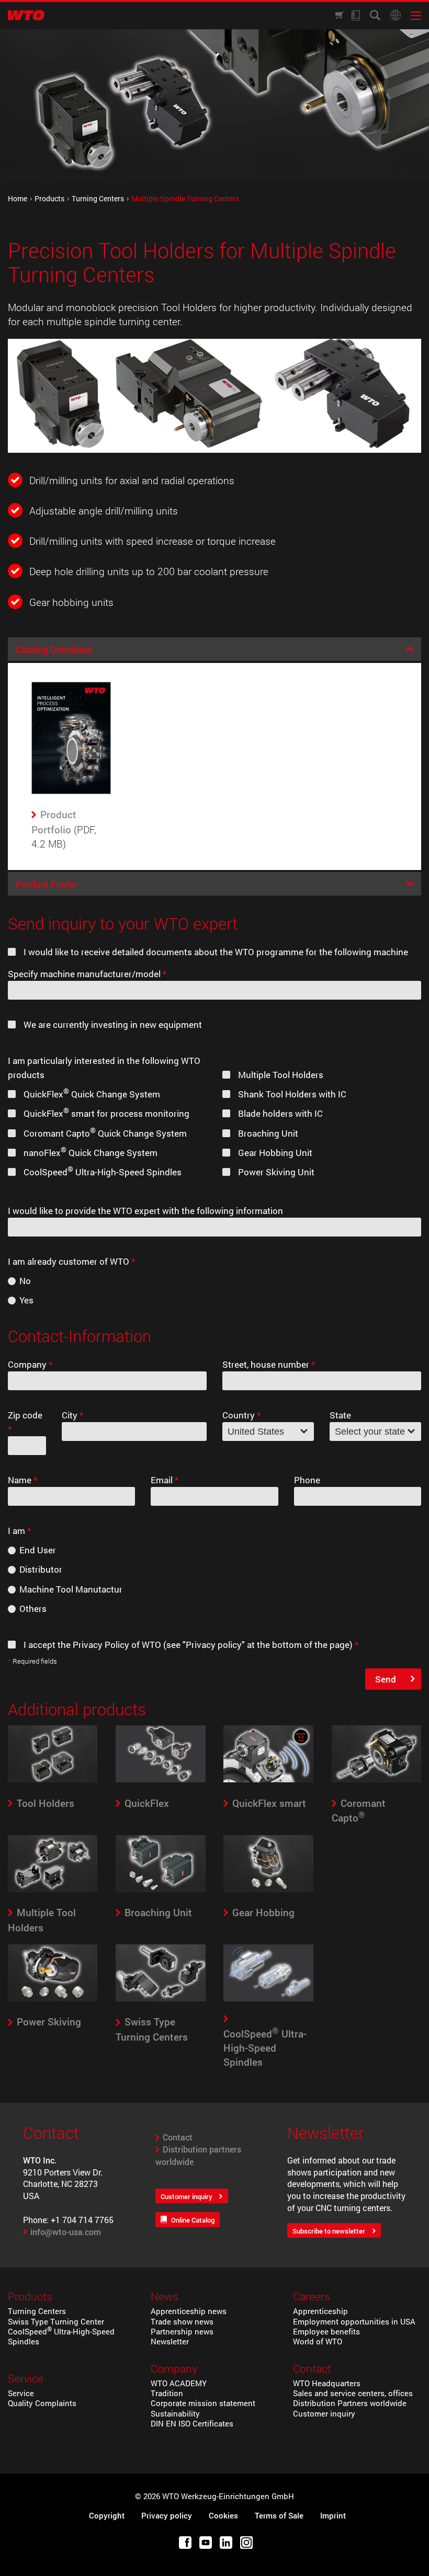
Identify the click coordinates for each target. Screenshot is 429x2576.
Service (21, 2393)
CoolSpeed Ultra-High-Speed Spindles (61, 2337)
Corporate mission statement (203, 2403)
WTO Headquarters (327, 2383)
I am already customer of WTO (71, 1261)
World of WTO (318, 2342)
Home (18, 199)
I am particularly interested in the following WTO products (104, 1068)
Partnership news (182, 2332)
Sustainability (175, 2414)
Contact (178, 2137)
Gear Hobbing (263, 1912)
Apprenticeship (320, 2311)
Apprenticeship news (189, 2311)
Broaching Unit (158, 1912)
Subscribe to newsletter (329, 2231)
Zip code (25, 1422)
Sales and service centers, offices (353, 2393)
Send (386, 1679)
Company (30, 1364)
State (340, 1415)
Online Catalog (193, 2220)
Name (22, 1480)
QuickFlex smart (269, 1803)
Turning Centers (98, 199)
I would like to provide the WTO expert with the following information (145, 1211)
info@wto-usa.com (66, 2232)
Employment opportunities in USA (354, 2322)
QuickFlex (147, 1803)
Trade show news (182, 2322)
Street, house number (269, 1364)
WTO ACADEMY (179, 2383)
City (72, 1415)
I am (19, 1531)
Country (241, 1415)
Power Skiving (49, 2022)
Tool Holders (46, 1803)
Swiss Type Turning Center (56, 2322)
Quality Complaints (42, 2403)
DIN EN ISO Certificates (192, 2424)
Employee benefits (326, 2332)
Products (49, 199)
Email (165, 1480)
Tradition (167, 2393)
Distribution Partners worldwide (350, 2403)
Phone (307, 1480)
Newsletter (170, 2342)
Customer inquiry (187, 2196)
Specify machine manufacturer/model (87, 974)
